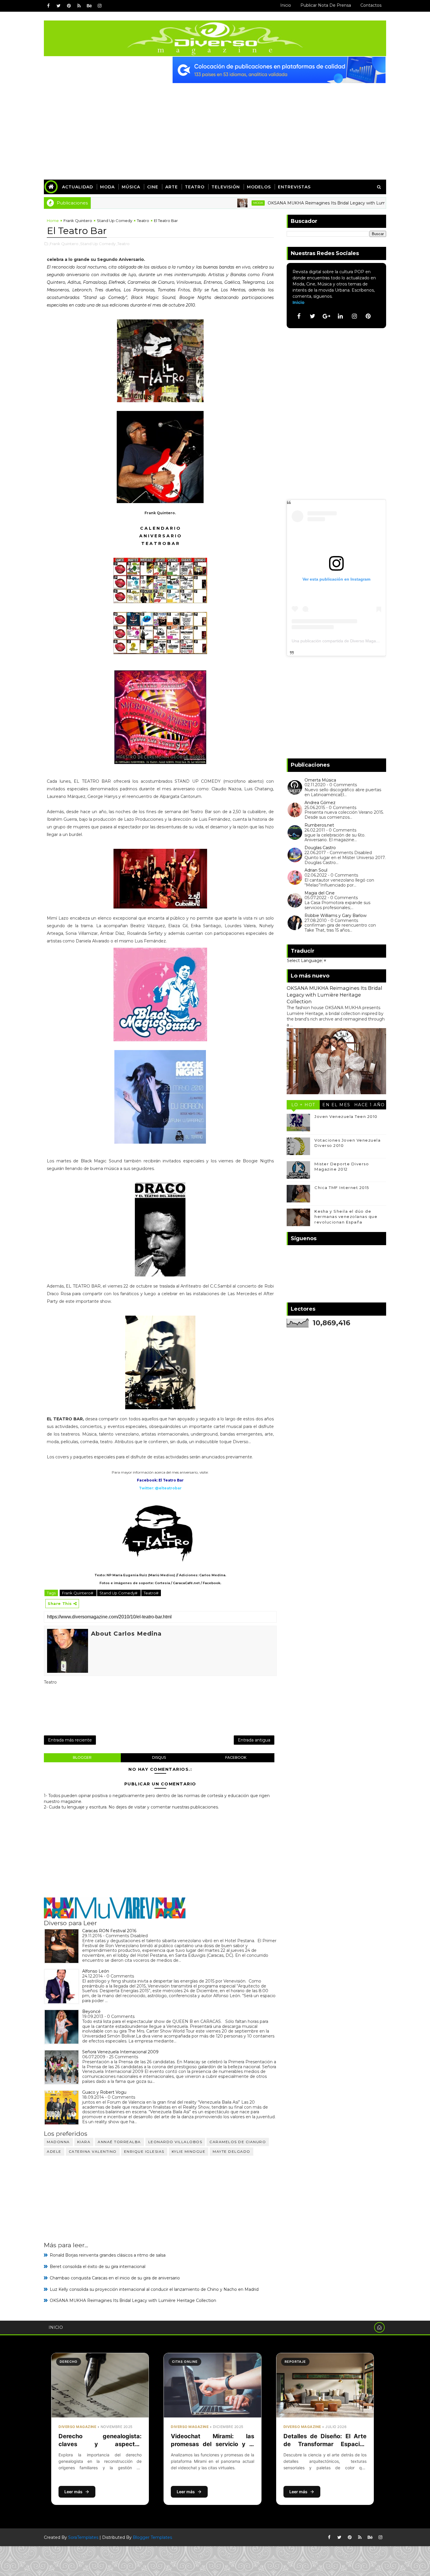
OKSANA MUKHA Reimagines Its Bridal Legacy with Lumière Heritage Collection (290, 203)
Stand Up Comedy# (119, 1593)
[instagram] (99, 6)
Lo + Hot (303, 1105)
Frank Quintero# (78, 1593)
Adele (54, 2151)
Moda (107, 187)
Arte (172, 187)
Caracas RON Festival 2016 (109, 1931)
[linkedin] (340, 316)
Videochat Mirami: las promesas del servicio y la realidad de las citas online (212, 2444)
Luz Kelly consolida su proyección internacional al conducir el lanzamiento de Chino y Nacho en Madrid (154, 2289)
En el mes (336, 1105)
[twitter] (59, 6)
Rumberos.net (319, 825)
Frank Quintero (78, 221)
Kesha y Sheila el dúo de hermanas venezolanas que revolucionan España (346, 1216)
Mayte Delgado (232, 2151)
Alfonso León (96, 1971)
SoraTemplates (83, 2537)
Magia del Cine (320, 893)
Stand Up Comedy (115, 221)
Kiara (84, 2142)
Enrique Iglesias (144, 2151)
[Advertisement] (215, 127)
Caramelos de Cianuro (238, 2142)
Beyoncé (91, 2011)
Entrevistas (294, 187)
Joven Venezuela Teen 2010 (346, 1116)
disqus (159, 1757)
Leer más (73, 2492)
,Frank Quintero (64, 244)
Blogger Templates (152, 2537)
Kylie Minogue (189, 2151)
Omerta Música (320, 780)
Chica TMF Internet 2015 (342, 1188)
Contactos (371, 5)
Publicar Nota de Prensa (326, 5)
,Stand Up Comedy (97, 244)
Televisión (226, 187)
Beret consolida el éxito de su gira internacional (98, 2267)
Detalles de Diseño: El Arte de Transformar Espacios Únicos (325, 2444)
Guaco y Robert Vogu (104, 2092)
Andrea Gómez (320, 803)
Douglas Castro (320, 848)
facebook (236, 1757)
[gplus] (326, 316)
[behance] (89, 6)
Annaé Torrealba (119, 2142)
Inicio (286, 5)
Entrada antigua (254, 1740)
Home (53, 221)
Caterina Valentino (93, 2151)
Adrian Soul (316, 870)
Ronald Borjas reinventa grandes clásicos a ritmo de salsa (108, 2255)
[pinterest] (69, 6)
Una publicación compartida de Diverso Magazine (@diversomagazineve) (360, 641)
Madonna (58, 2142)
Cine (153, 187)
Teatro (195, 187)
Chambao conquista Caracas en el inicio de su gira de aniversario (115, 2278)
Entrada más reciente (70, 1740)
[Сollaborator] (279, 70)
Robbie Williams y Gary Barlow (336, 916)
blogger (82, 1757)
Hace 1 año (370, 1105)
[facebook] (48, 6)
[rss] (79, 6)
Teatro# (151, 1593)
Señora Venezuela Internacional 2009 (120, 2052)
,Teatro (123, 244)
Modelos (259, 187)
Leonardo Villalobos (175, 2142)
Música (131, 187)
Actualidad (78, 187)
